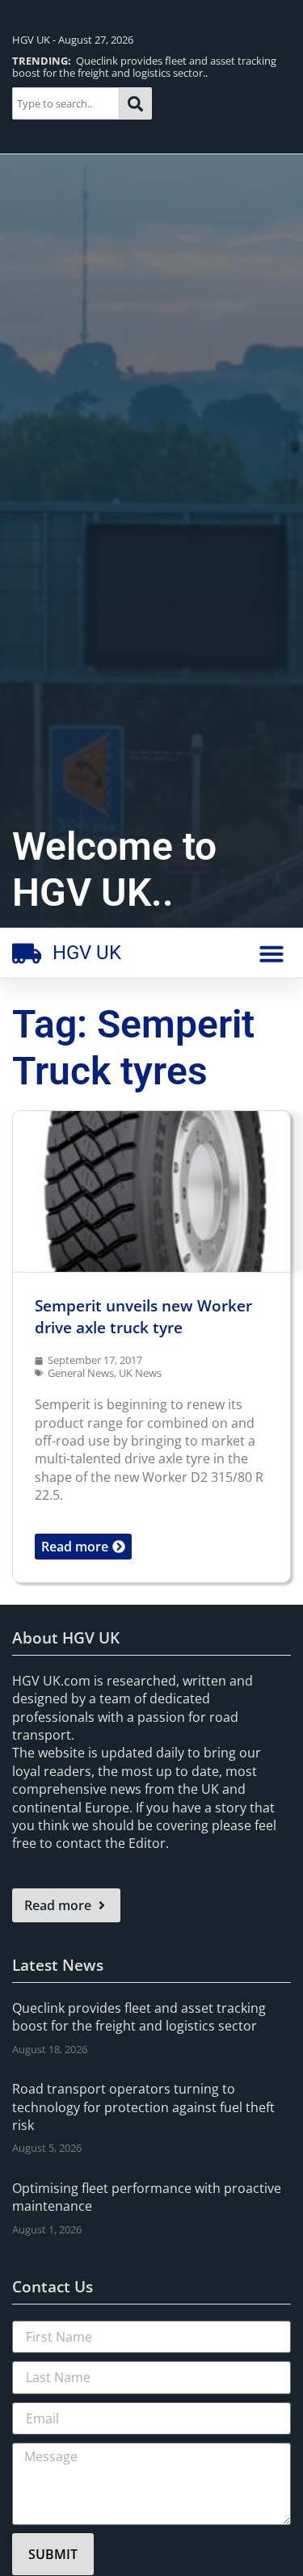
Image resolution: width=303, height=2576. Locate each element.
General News (81, 1373)
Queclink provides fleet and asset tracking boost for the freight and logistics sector (139, 2017)
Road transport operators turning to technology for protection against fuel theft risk (143, 2107)
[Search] (136, 103)
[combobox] (66, 103)
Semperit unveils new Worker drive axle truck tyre (143, 1316)
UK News (140, 1373)
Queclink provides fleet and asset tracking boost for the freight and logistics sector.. (144, 67)
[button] (271, 953)
